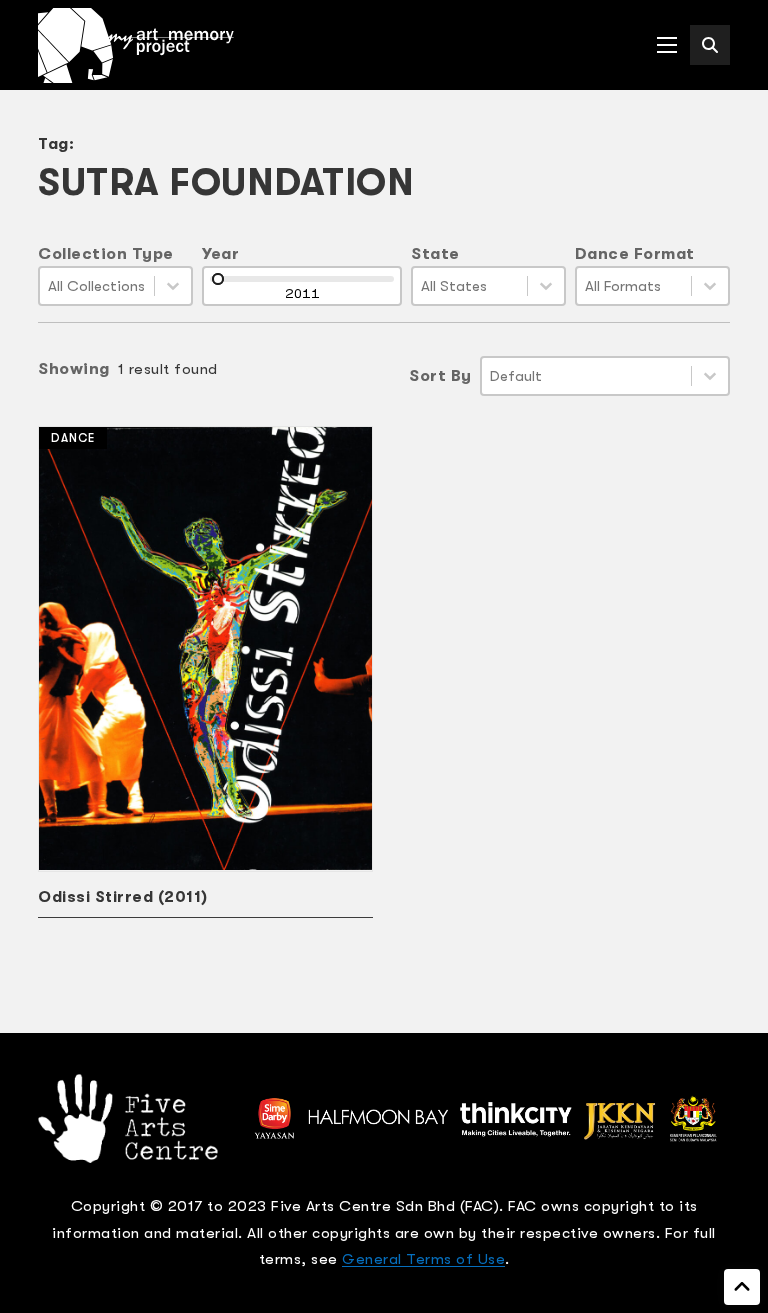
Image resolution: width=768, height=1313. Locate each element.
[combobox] (97, 286)
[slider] (218, 279)
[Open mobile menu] (667, 45)
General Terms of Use (423, 1259)
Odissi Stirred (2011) (123, 897)
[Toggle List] (173, 286)
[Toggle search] (710, 45)
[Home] (136, 45)
